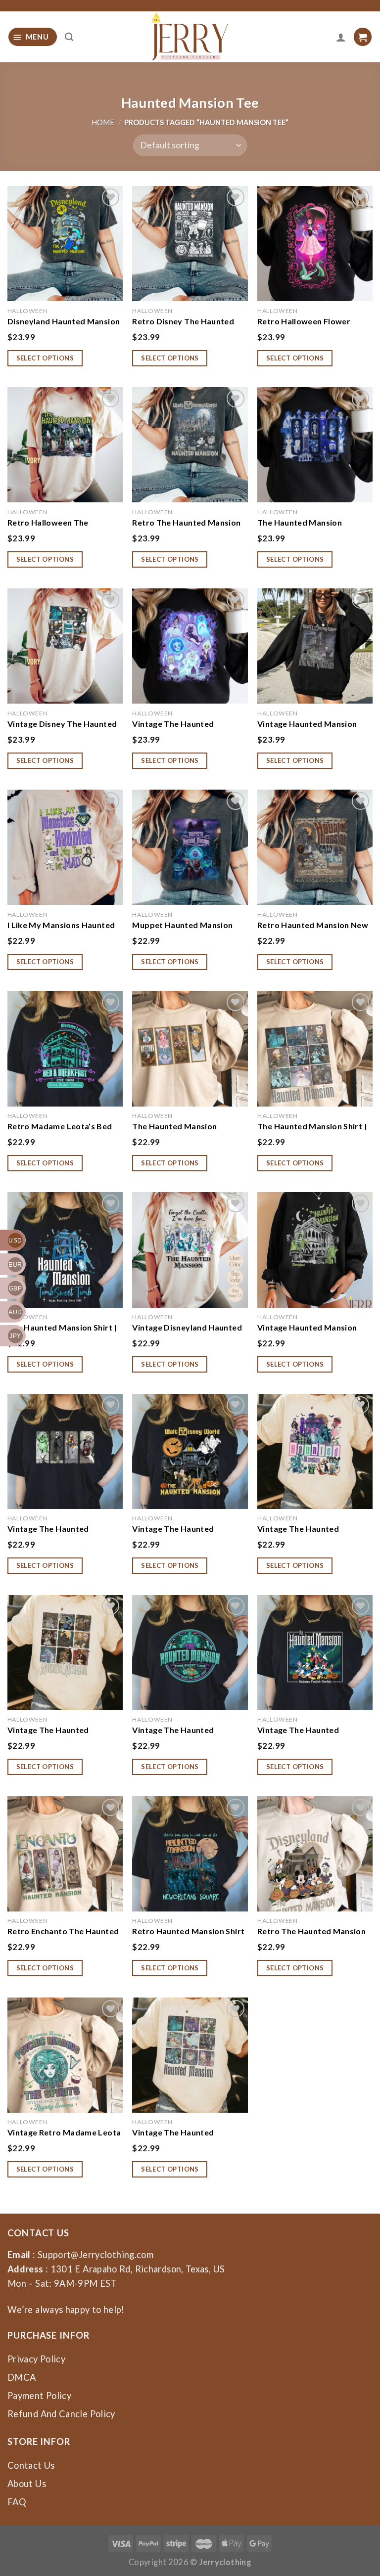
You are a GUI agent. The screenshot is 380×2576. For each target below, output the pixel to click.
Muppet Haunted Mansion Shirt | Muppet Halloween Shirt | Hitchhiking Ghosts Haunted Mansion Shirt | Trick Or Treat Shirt (190, 925)
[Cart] (363, 37)
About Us (27, 2484)
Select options (45, 358)
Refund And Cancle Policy (61, 2414)
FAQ (17, 2502)
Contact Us (31, 2465)
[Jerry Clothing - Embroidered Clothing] (190, 37)
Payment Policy (39, 2396)
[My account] (341, 37)
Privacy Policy (36, 2359)
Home (103, 122)
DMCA (22, 2377)
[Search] (69, 37)
